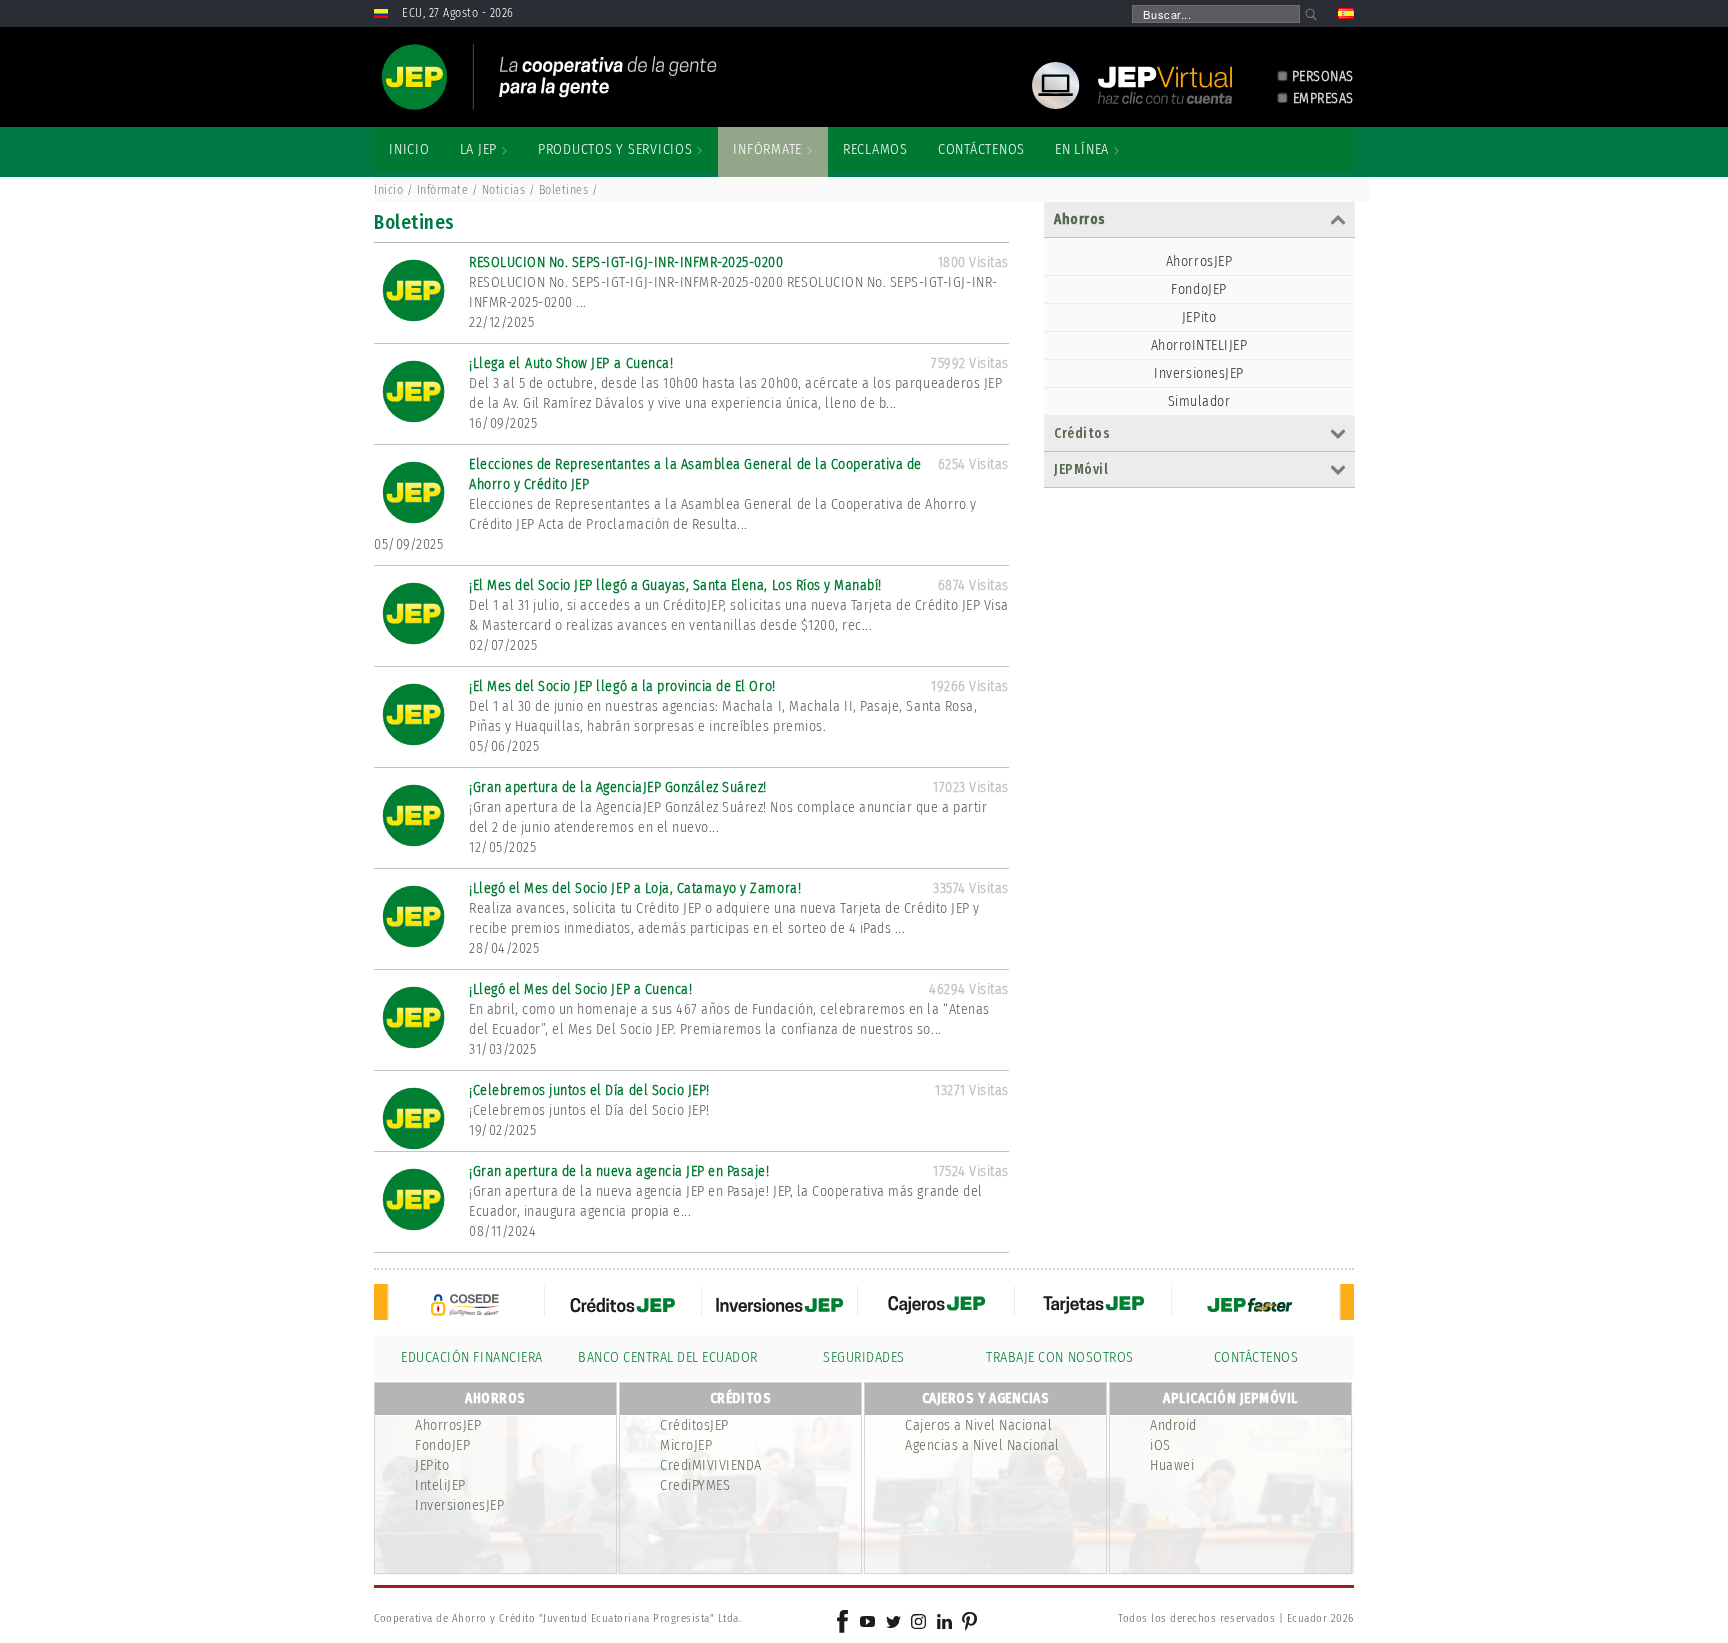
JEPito (1199, 317)
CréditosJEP (694, 1425)
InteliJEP (440, 1485)
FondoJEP (1198, 289)
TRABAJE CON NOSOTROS (1059, 1357)
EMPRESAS (1323, 98)
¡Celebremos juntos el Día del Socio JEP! (589, 1090)
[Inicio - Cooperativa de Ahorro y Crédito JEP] (549, 77)
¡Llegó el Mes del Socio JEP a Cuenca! (580, 989)
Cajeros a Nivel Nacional (978, 1425)
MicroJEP (686, 1445)
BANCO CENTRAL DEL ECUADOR (668, 1357)
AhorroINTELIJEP (1199, 345)
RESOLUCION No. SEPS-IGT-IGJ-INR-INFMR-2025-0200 (626, 262)
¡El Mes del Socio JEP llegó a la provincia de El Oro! (622, 686)
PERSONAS (1323, 76)
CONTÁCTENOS (1256, 1357)
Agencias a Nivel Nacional (982, 1445)
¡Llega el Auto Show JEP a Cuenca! (571, 363)
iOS (1160, 1445)
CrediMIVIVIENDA (711, 1465)
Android (1173, 1425)
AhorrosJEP (1199, 261)
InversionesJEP (1198, 373)
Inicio (388, 190)
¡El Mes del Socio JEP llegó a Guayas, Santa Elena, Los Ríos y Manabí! (675, 585)
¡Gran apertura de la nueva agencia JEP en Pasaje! (619, 1171)
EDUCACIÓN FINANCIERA (471, 1357)
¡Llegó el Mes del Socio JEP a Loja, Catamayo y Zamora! (635, 888)
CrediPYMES (695, 1485)
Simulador (1199, 401)
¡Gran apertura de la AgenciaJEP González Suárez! (618, 787)
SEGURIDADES (864, 1357)
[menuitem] (409, 150)
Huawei (1172, 1465)
